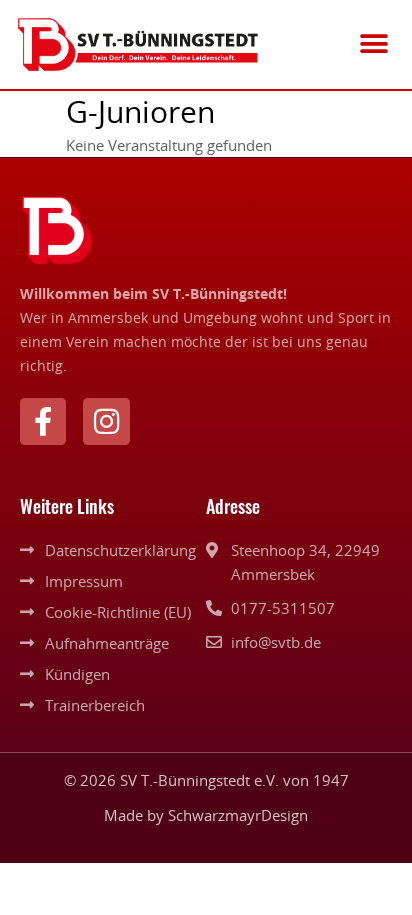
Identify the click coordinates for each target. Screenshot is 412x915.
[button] (374, 44)
